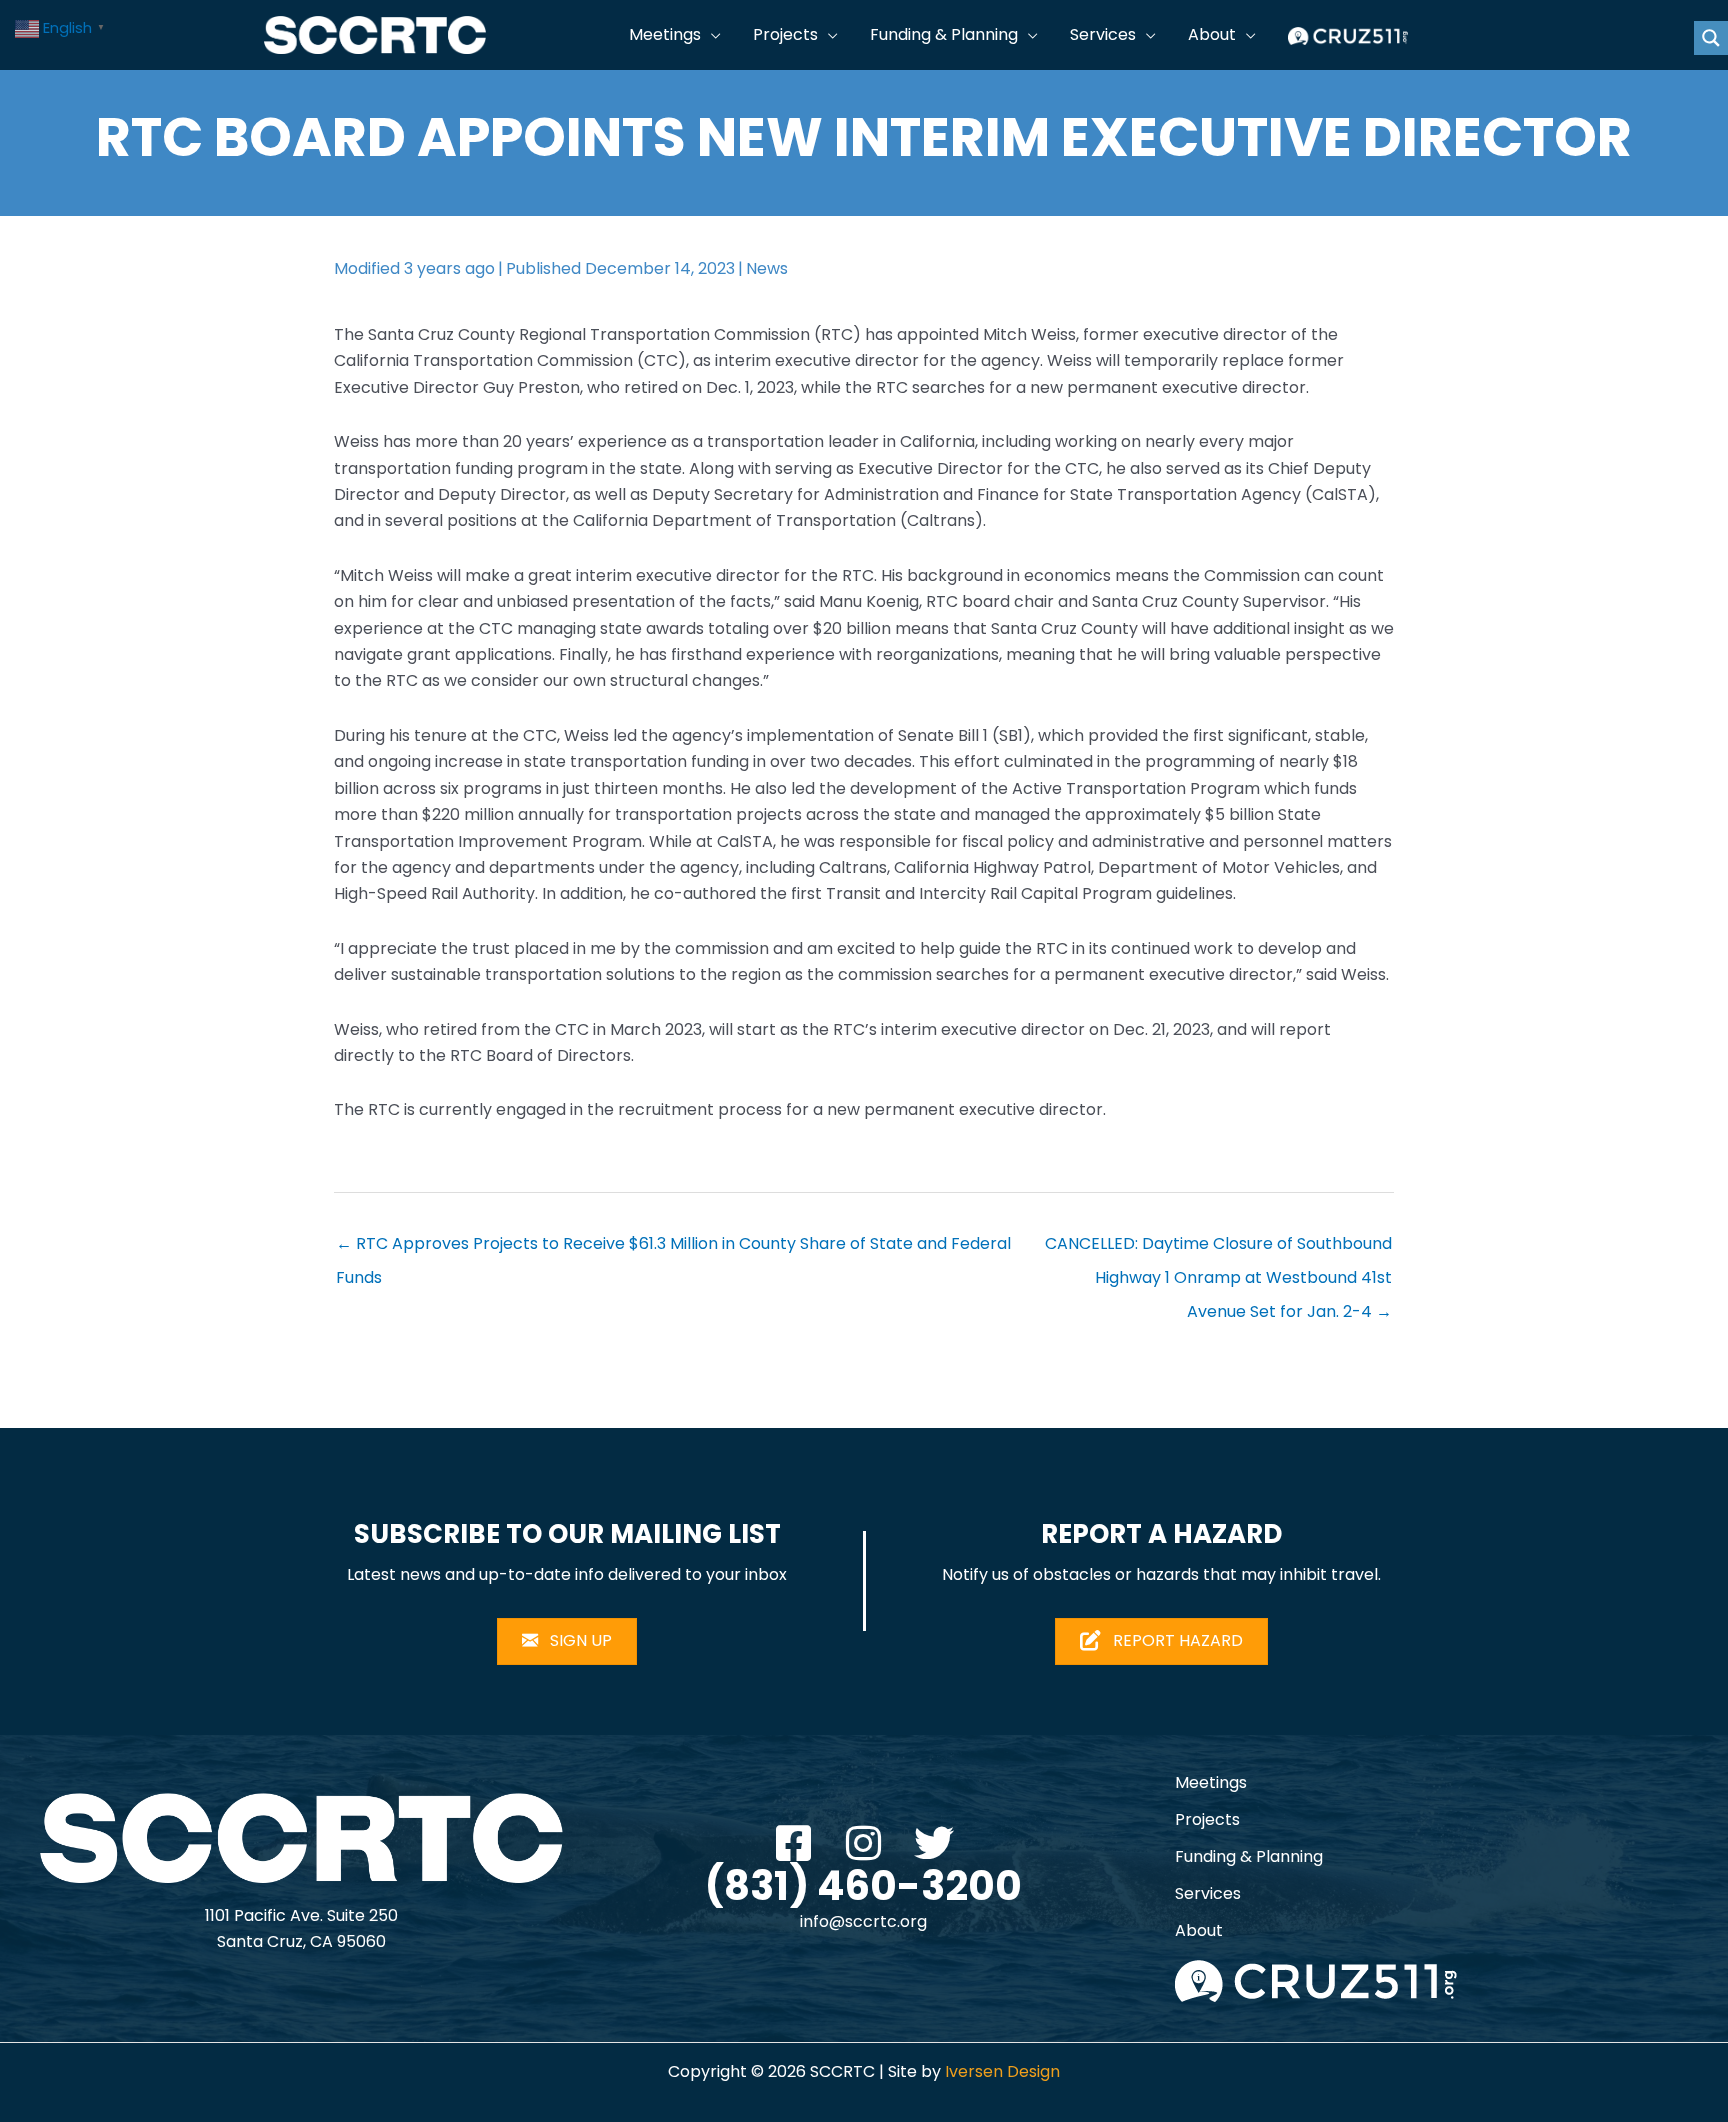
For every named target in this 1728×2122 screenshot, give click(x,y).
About (1199, 1930)
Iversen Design (1002, 2071)
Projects (1207, 1819)
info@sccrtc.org (863, 1921)
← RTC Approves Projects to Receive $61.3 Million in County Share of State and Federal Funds (673, 1248)
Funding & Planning (1249, 1856)
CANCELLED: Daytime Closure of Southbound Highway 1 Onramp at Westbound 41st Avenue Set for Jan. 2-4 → (1218, 1248)
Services (1208, 1893)
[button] (711, 35)
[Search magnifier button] (1711, 38)
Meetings (1211, 1782)
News (767, 268)
